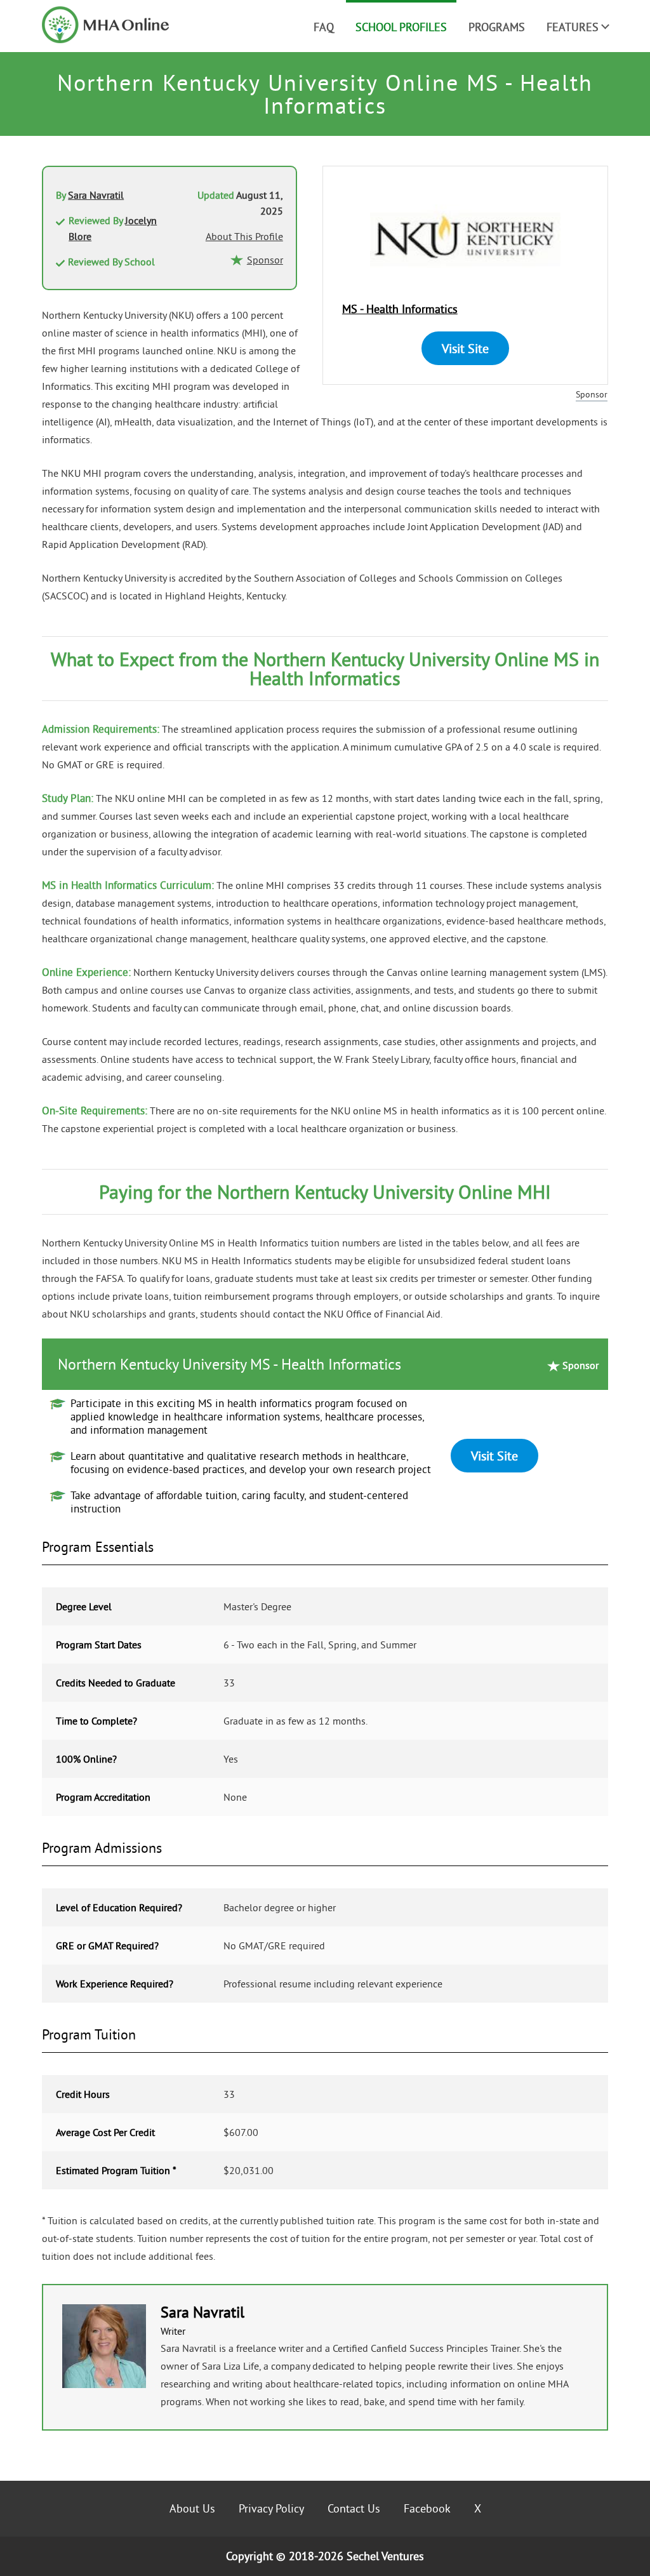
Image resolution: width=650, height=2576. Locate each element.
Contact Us (354, 2508)
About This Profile (244, 236)
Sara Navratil (96, 195)
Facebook (427, 2508)
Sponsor (592, 394)
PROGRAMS (497, 27)
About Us (192, 2508)
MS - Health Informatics (400, 309)
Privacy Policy (271, 2508)
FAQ (324, 27)
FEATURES (573, 27)
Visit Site (465, 348)
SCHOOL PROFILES (401, 27)
